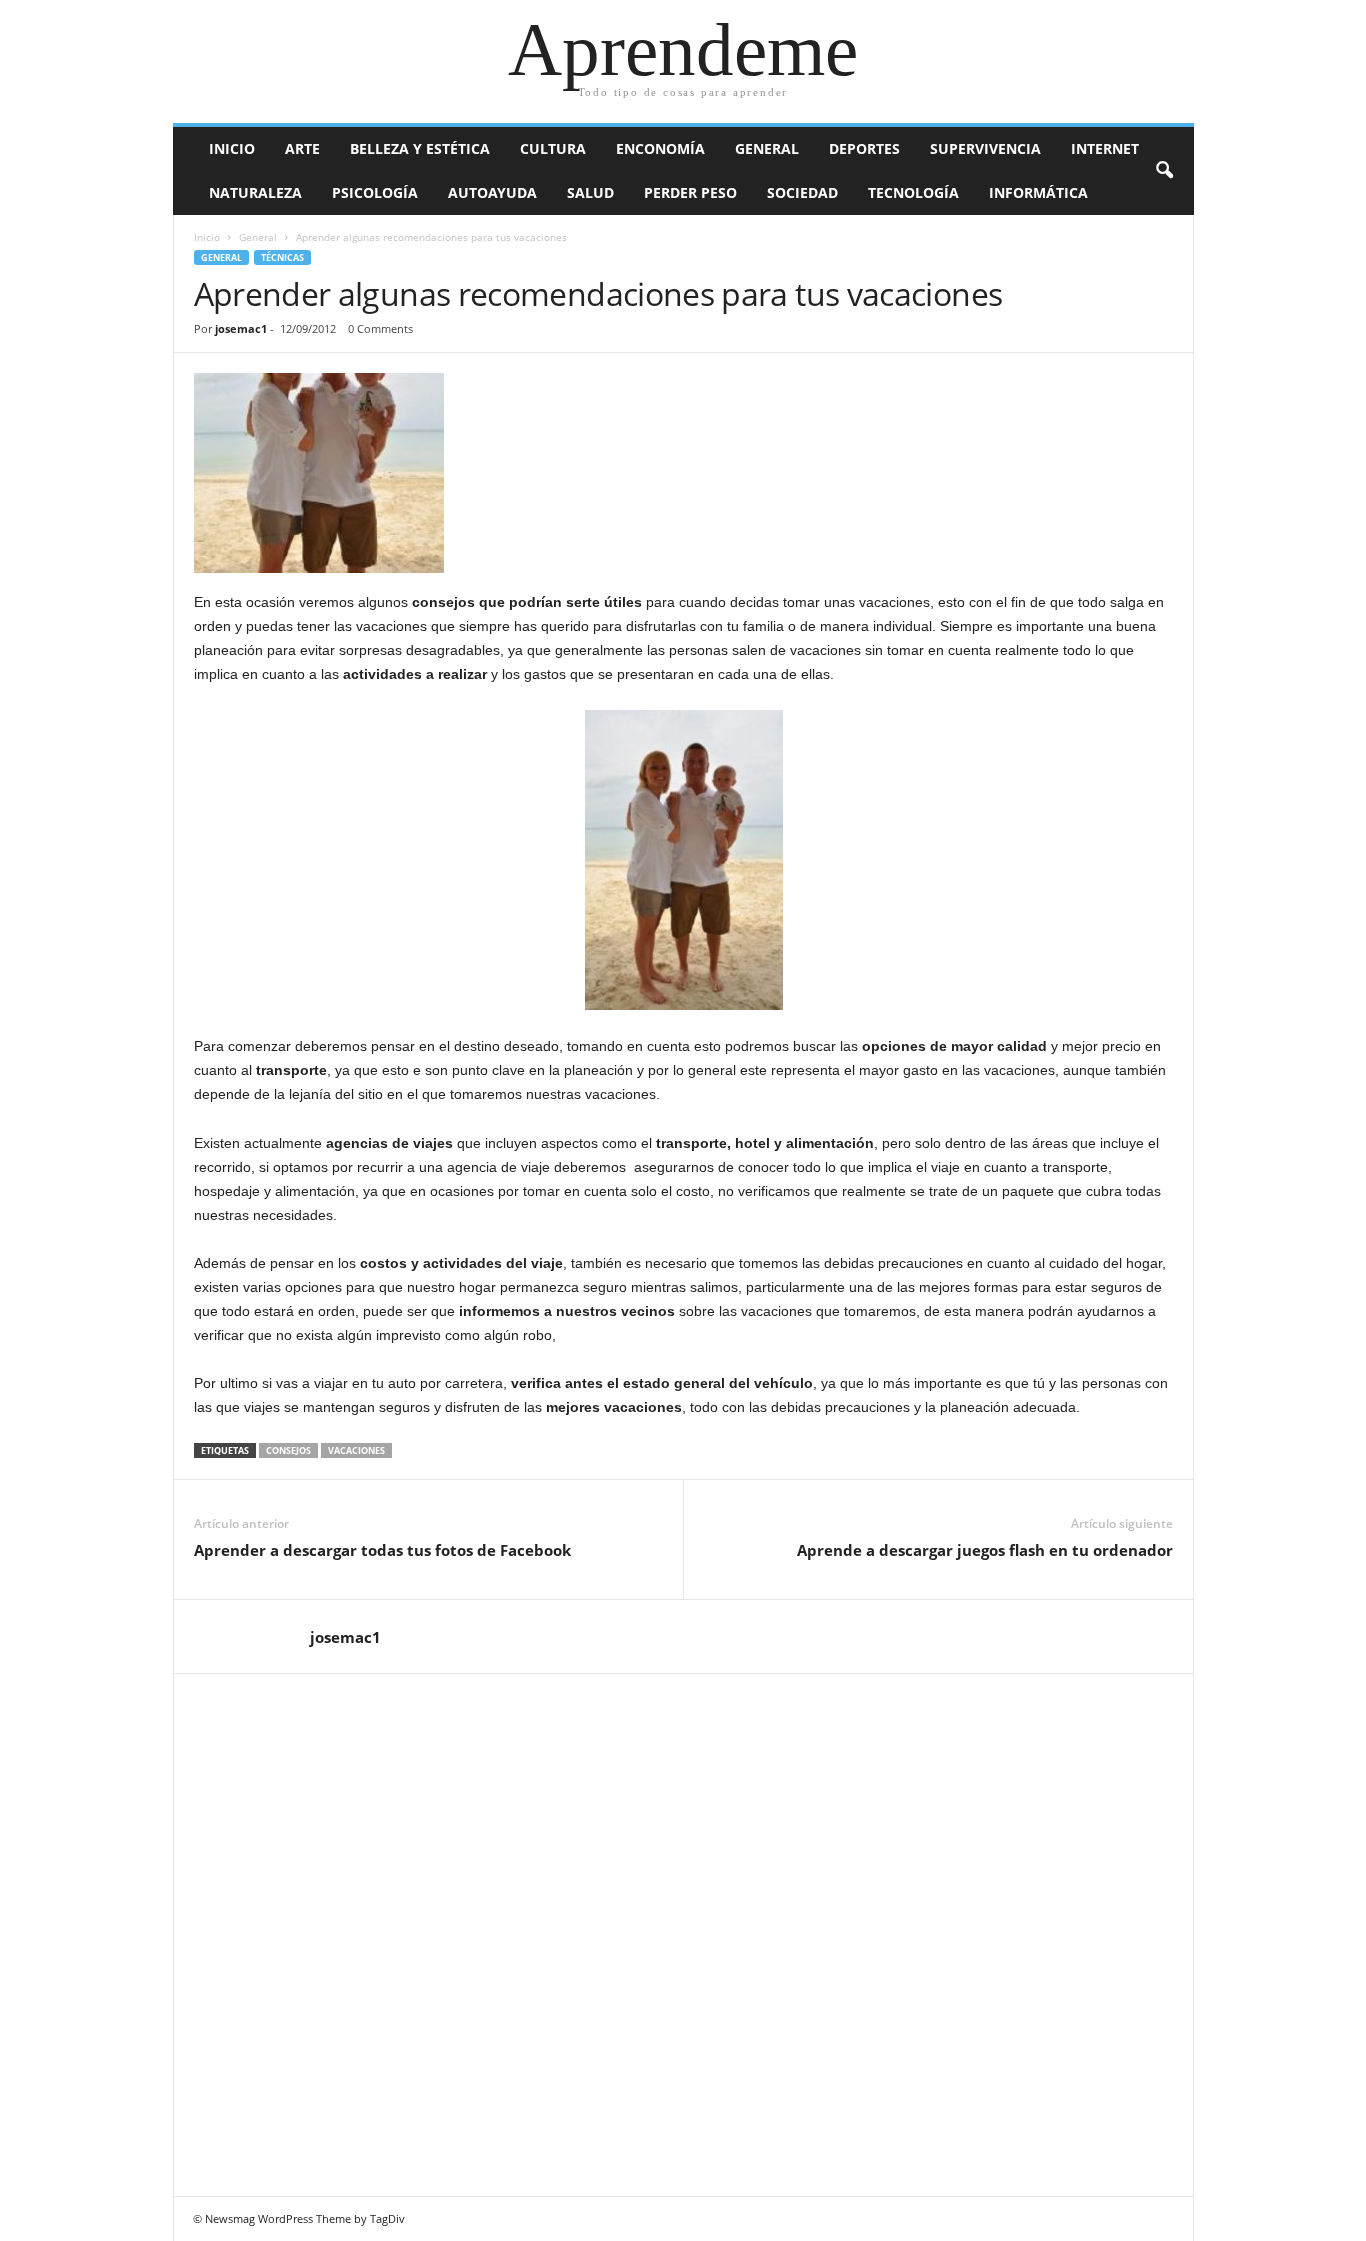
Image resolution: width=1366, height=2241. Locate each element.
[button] (1164, 171)
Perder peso (690, 192)
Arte (302, 148)
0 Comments (380, 328)
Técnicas (282, 257)
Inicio (232, 148)
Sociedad (802, 192)
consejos (288, 1450)
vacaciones (356, 1450)
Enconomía (660, 148)
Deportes (864, 148)
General (767, 148)
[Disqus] (684, 1932)
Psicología (375, 192)
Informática (1038, 192)
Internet (1105, 148)
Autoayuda (492, 192)
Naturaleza (255, 192)
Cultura (553, 148)
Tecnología (913, 192)
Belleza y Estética (420, 148)
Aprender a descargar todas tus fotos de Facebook (382, 1550)
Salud (590, 192)
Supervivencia (985, 148)
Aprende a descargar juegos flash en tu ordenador (985, 1550)
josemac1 (241, 328)
